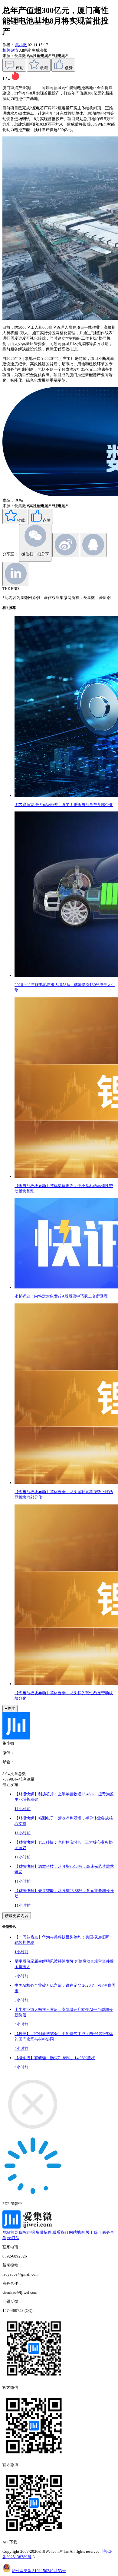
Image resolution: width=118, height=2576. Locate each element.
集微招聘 (44, 2232)
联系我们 (60, 2232)
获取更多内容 (17, 1916)
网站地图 (77, 2232)
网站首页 (10, 2232)
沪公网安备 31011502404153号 (39, 2571)
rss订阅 (13, 2238)
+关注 (10, 1709)
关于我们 (93, 2232)
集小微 (21, 45)
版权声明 (27, 2232)
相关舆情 (11, 50)
